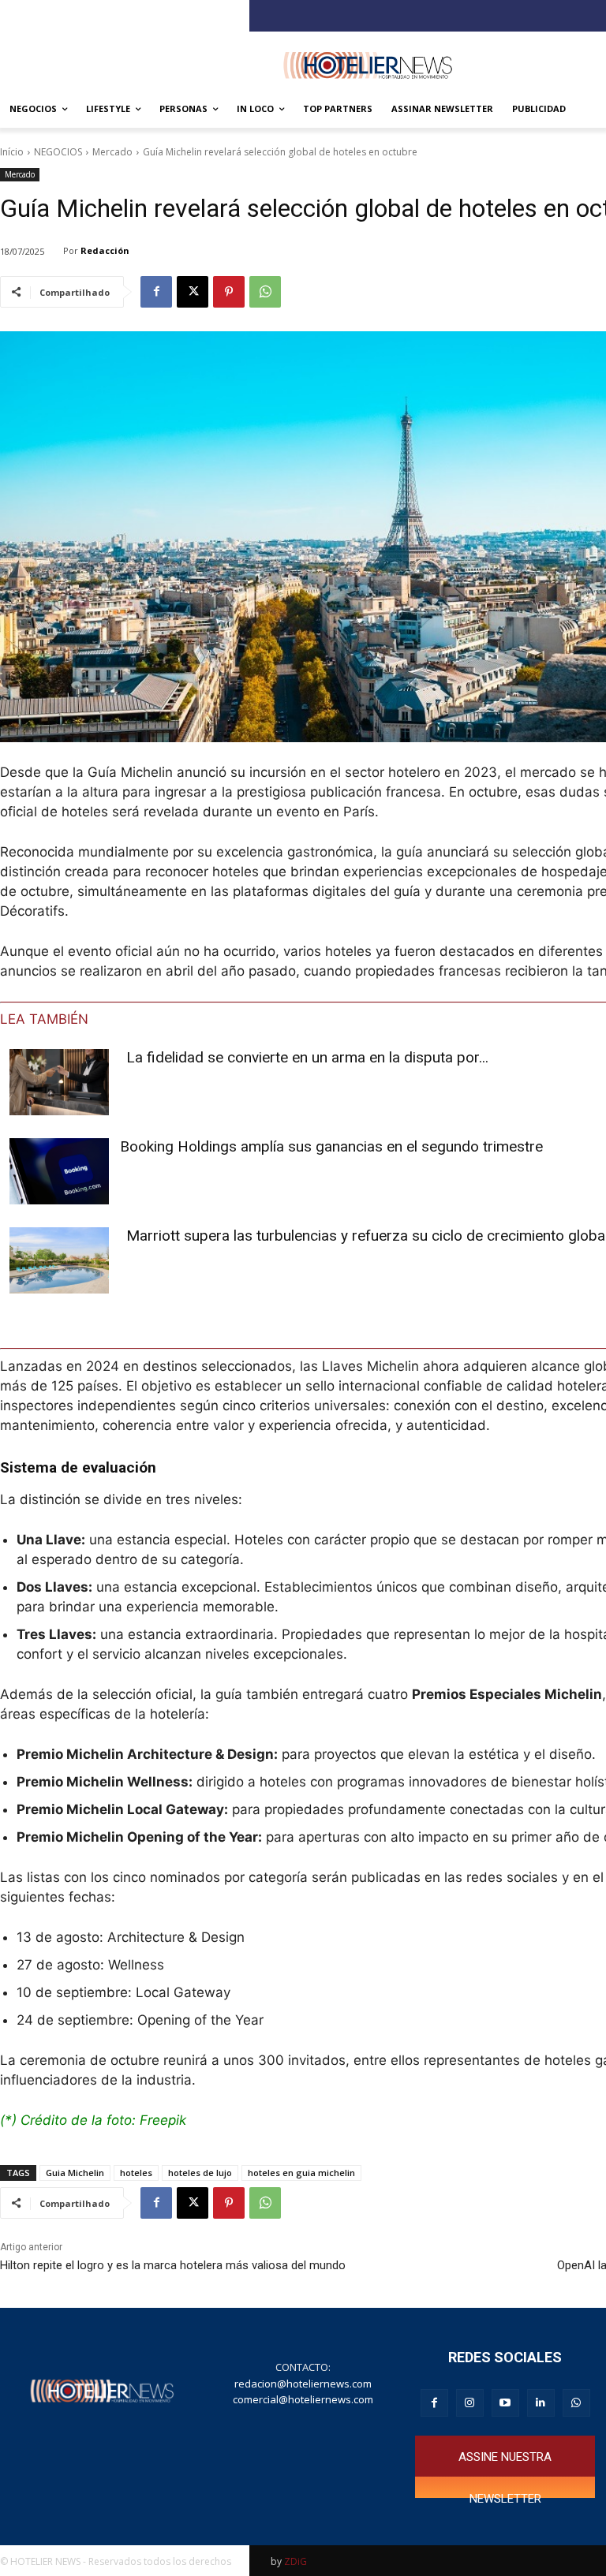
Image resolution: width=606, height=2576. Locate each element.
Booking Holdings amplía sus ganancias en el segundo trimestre (331, 1146)
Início (12, 152)
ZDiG (296, 2561)
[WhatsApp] (265, 292)
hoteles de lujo (200, 2173)
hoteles (136, 2173)
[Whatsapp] (576, 2403)
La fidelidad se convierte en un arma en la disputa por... (307, 1057)
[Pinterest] (229, 292)
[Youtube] (505, 2403)
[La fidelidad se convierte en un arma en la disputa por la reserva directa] (59, 1082)
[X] (193, 292)
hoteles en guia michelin (301, 2173)
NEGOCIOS (58, 152)
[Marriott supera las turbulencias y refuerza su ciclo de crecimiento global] (59, 1260)
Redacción (105, 250)
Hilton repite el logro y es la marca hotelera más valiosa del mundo (173, 2265)
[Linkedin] (541, 2403)
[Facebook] (156, 292)
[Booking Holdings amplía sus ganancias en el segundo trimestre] (59, 1171)
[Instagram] (470, 2403)
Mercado (112, 152)
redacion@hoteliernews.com (303, 2384)
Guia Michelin (75, 2173)
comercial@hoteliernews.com (303, 2399)
